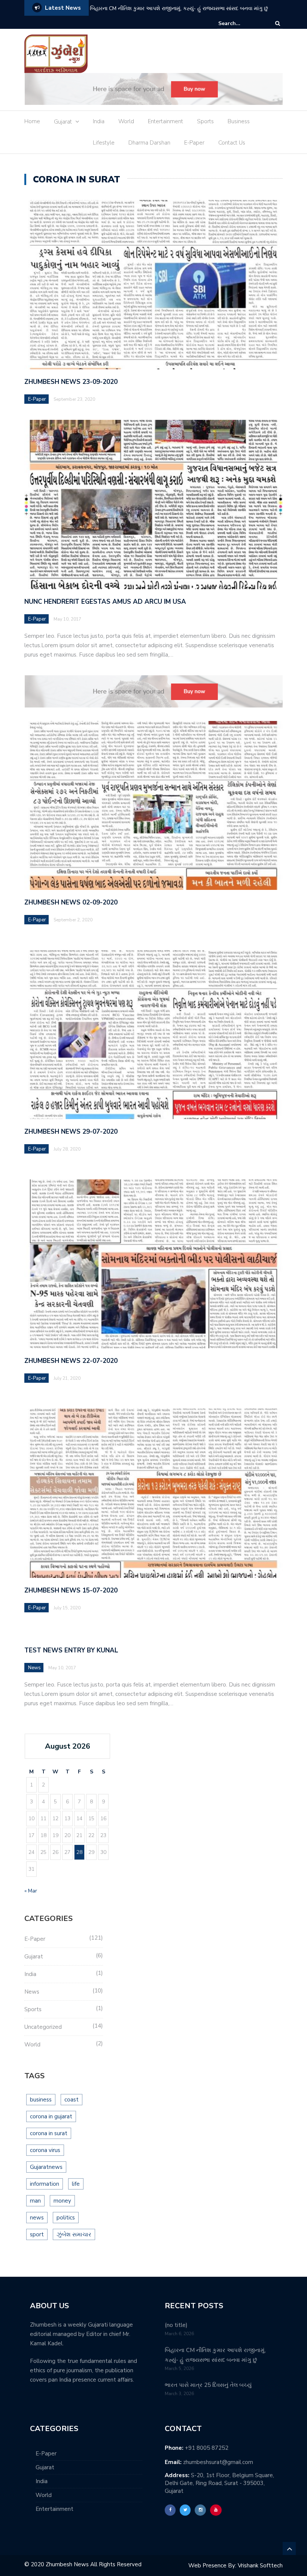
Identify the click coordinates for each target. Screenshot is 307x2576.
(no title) (176, 2325)
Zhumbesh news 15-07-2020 (71, 1590)
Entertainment (165, 121)
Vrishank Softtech (260, 2566)
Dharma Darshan (149, 143)
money (62, 2201)
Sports (205, 121)
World (126, 121)
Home (32, 121)
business (41, 2100)
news (37, 2218)
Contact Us (232, 143)
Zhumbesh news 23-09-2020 (71, 382)
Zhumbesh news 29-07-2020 (71, 1132)
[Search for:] (241, 23)
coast (72, 2100)
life (76, 2184)
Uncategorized (43, 2027)
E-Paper (194, 143)
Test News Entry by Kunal (71, 1650)
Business (239, 121)
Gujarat (63, 122)
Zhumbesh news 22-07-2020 (71, 1361)
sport (37, 2234)
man (35, 2201)
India (99, 121)
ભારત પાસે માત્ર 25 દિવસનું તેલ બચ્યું (130, 8)
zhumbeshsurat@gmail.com (218, 2462)
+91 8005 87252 (207, 2448)
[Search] (278, 23)
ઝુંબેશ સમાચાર (74, 2234)
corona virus (45, 2150)
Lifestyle (104, 143)
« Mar (31, 1891)
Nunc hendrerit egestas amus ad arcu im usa (105, 602)
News (34, 1668)
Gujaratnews (46, 2167)
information (45, 2184)
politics (66, 2218)
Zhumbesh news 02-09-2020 (71, 902)
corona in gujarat (51, 2116)
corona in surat (49, 2133)
